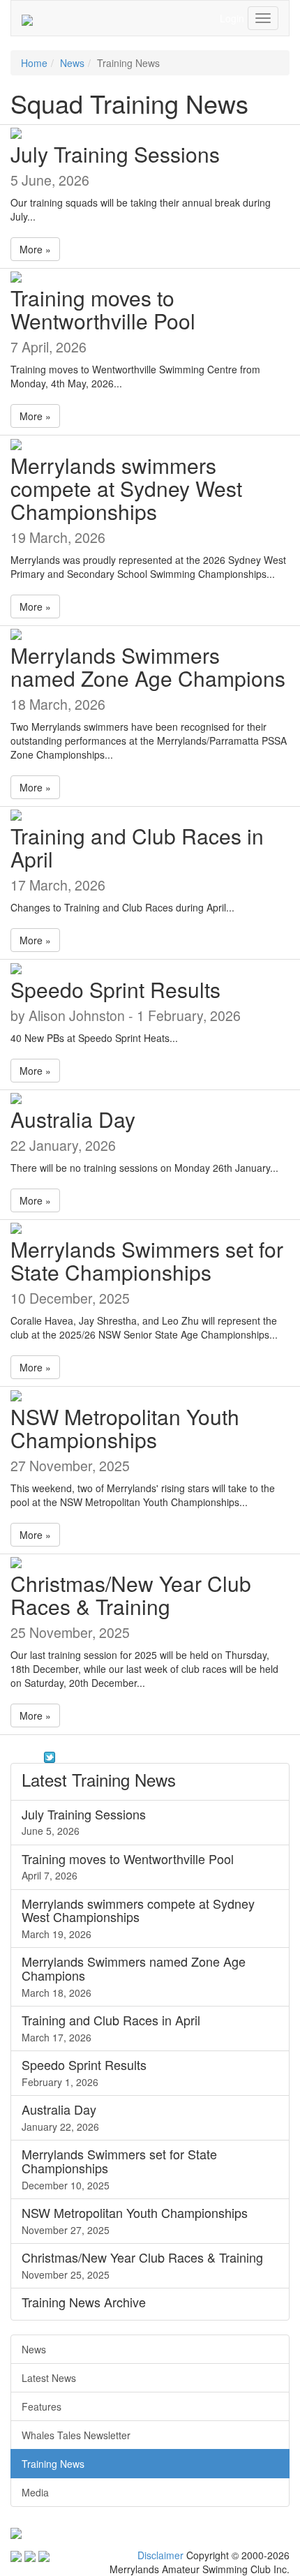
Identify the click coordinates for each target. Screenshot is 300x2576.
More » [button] (35, 249)
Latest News (49, 2378)
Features (42, 2406)
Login (232, 18)
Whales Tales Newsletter (76, 2435)
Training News (53, 2464)
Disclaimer (160, 2555)
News (72, 63)
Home (34, 63)
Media (35, 2492)
